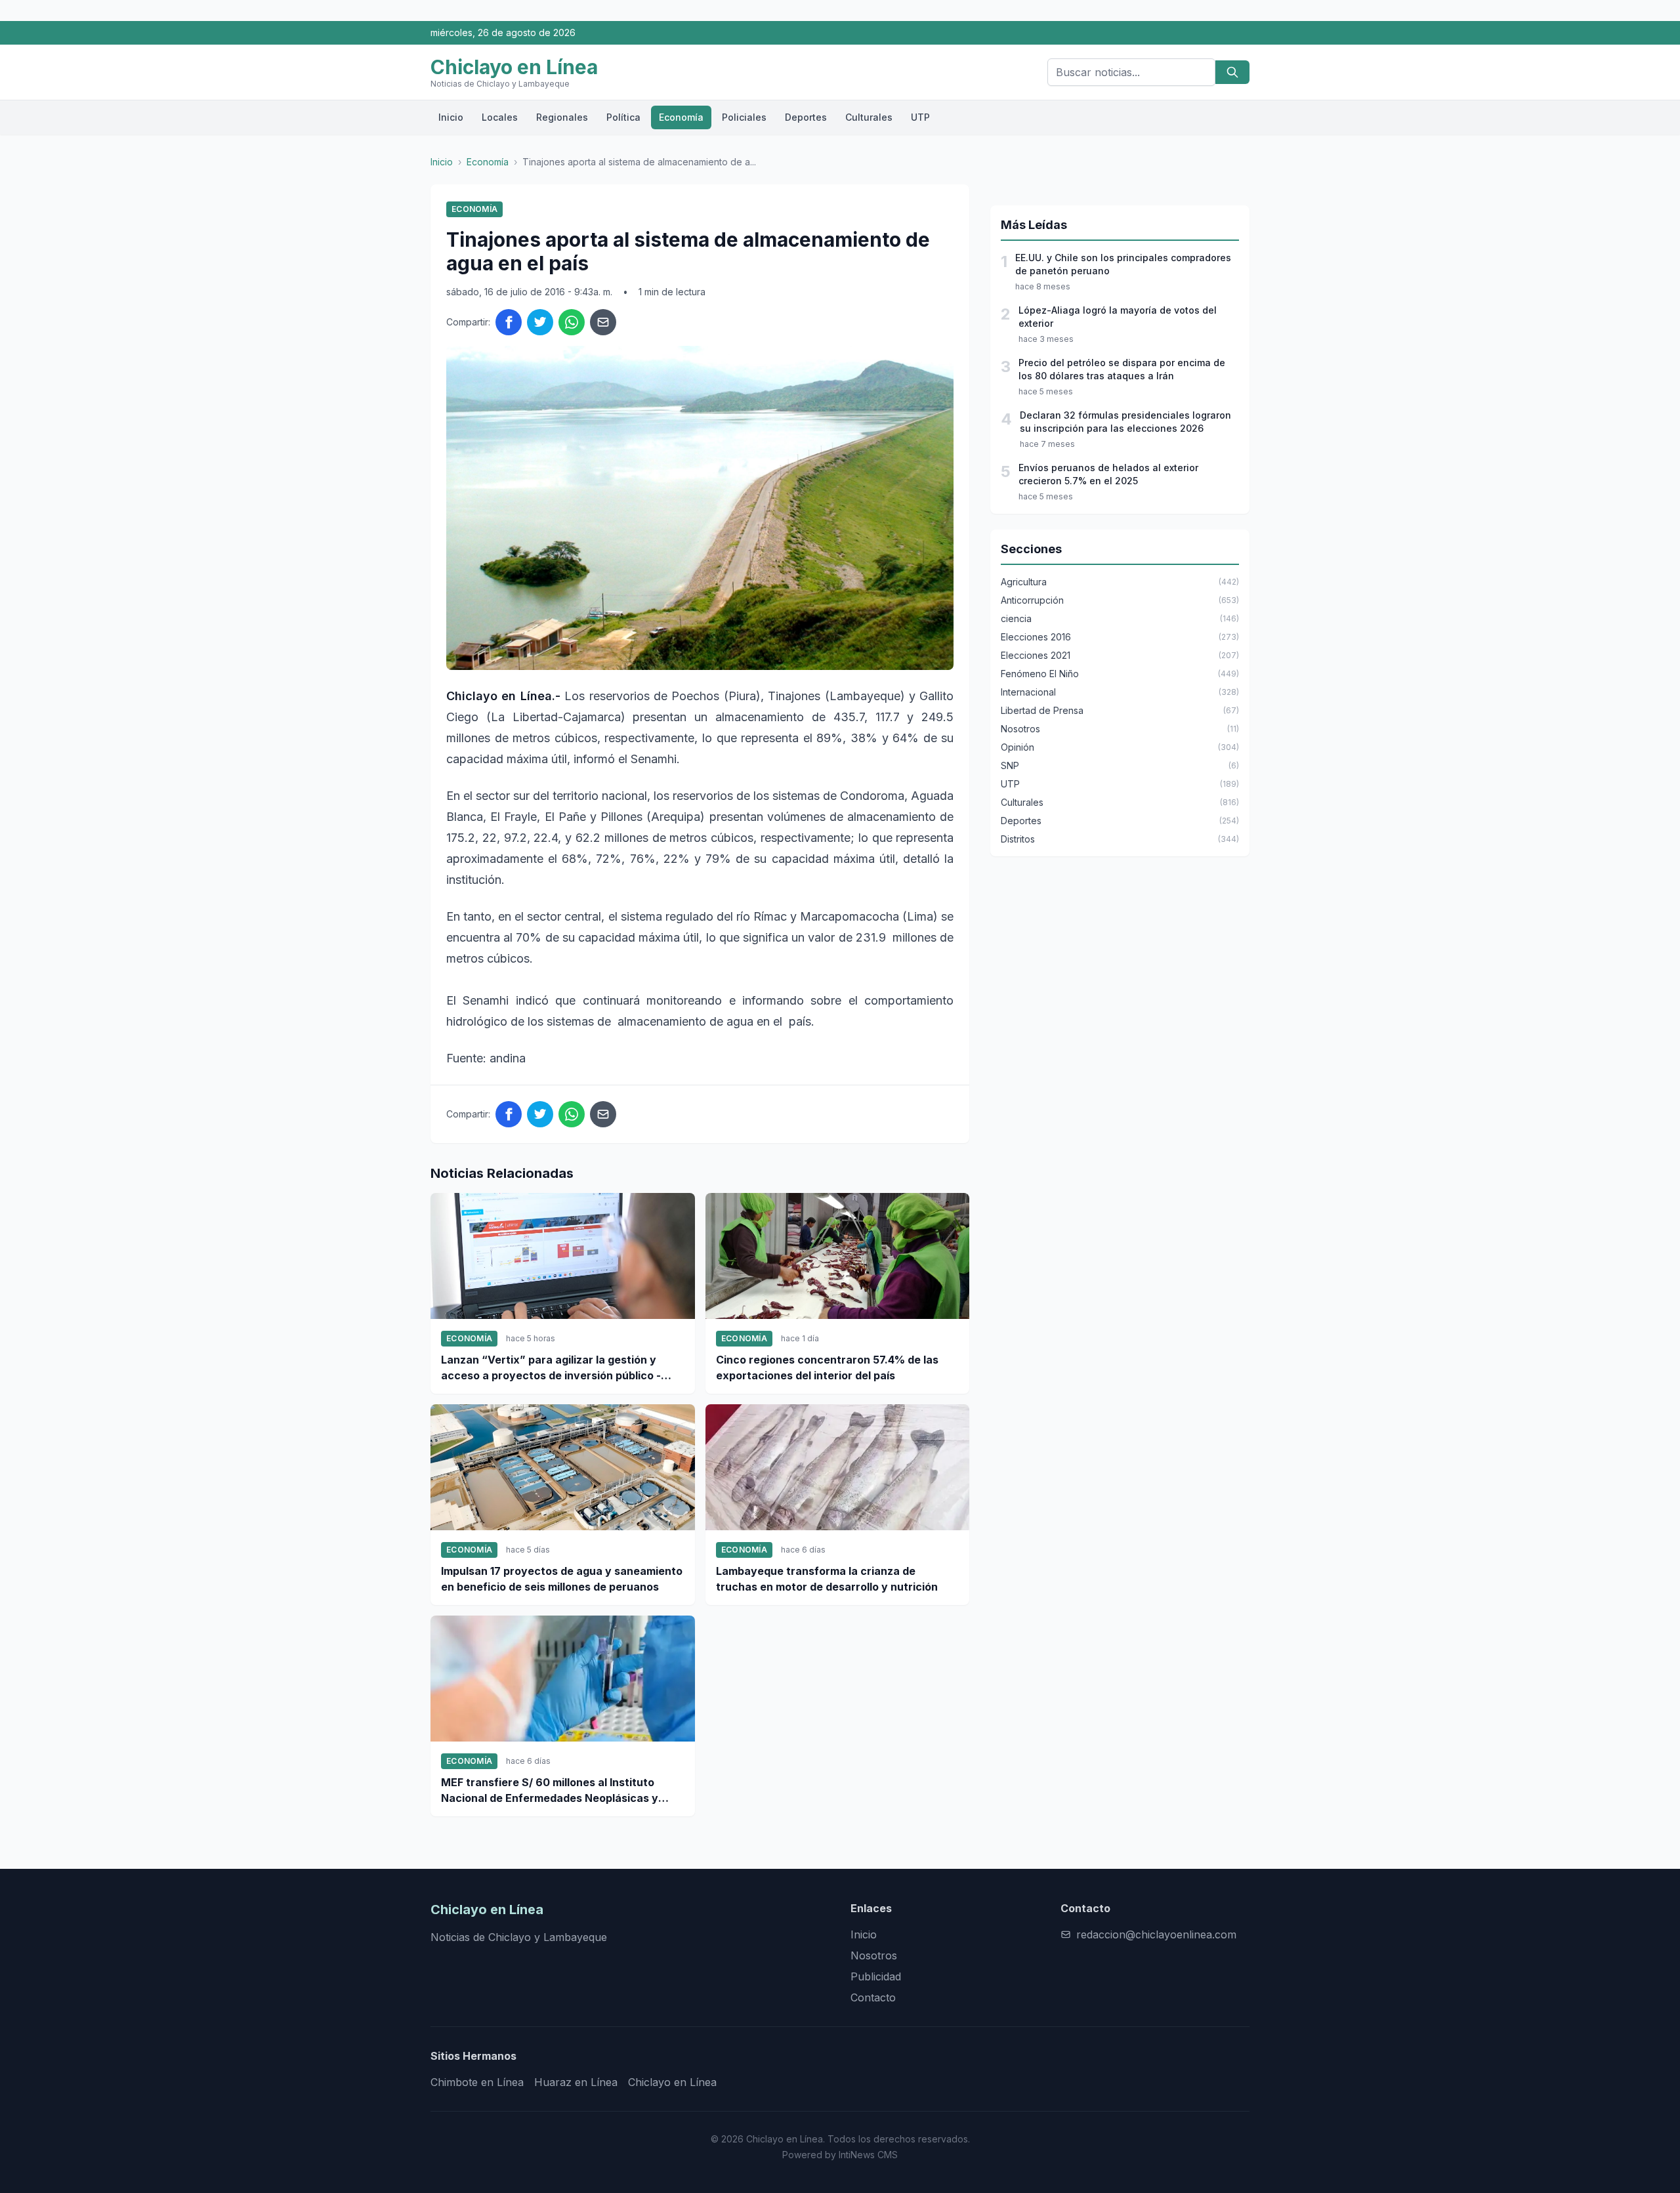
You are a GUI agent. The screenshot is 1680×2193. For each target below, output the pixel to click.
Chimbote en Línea (477, 2082)
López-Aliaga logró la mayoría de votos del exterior (1118, 317)
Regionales (562, 117)
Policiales (744, 117)
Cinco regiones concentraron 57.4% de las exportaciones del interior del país (827, 1368)
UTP (920, 117)
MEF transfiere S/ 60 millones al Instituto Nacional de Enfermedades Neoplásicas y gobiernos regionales (550, 1791)
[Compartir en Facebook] (509, 322)
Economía (681, 117)
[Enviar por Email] (603, 322)
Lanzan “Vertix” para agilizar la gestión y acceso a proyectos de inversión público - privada (551, 1368)
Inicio (451, 117)
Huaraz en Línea (576, 2082)
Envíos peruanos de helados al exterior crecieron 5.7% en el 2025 (1108, 474)
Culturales (869, 117)
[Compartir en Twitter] (540, 322)
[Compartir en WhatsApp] (572, 322)
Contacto (873, 1997)
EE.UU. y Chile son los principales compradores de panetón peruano (1123, 264)
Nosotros (874, 1955)
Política (623, 117)
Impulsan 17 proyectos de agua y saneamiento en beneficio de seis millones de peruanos (562, 1579)
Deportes (806, 117)
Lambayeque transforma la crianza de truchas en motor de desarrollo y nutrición (827, 1579)
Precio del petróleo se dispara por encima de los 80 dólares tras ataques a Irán (1122, 369)
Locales (500, 117)
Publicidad (876, 1976)
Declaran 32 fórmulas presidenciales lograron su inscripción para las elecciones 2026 (1125, 422)
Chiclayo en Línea (672, 2082)
